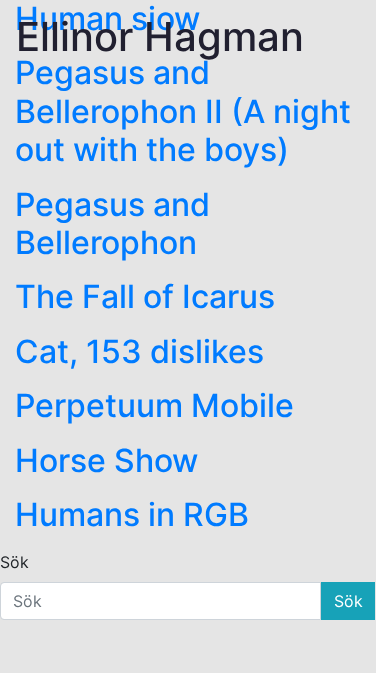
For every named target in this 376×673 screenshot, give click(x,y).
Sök (14, 562)
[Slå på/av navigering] (346, 41)
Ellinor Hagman (160, 36)
